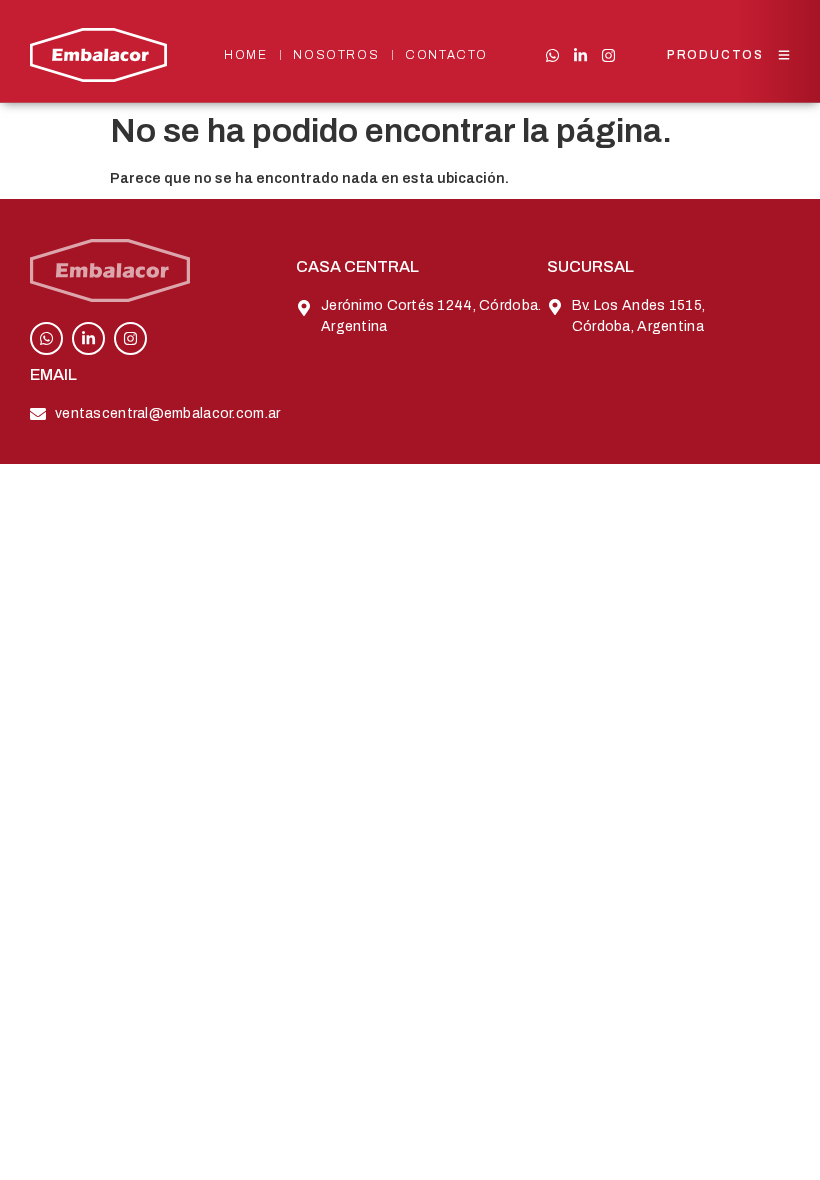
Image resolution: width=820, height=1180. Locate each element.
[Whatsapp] (552, 55)
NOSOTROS (336, 55)
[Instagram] (608, 55)
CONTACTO (446, 55)
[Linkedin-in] (580, 55)
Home (245, 55)
